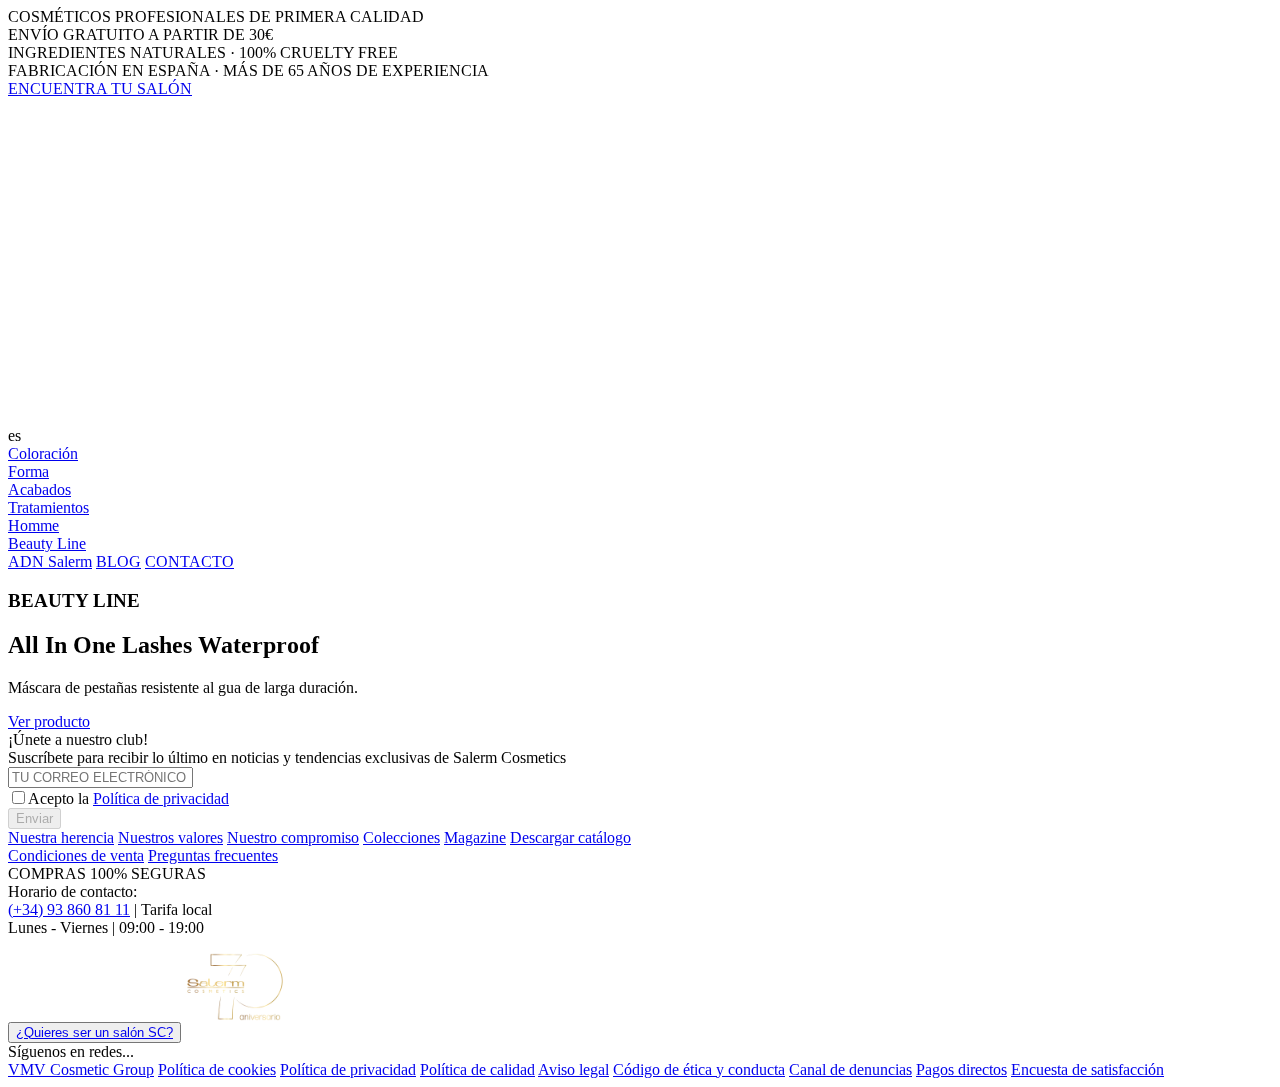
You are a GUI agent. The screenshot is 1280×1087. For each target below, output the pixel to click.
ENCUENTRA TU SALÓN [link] (100, 88)
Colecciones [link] (401, 837)
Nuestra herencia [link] (61, 837)
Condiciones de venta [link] (76, 855)
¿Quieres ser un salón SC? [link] (94, 1032)
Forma (28, 471)
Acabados (39, 489)
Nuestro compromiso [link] (293, 837)
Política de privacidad (161, 798)
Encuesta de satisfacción (1087, 1069)
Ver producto (49, 721)
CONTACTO (189, 561)
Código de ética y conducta (699, 1069)
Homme (33, 525)
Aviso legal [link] (573, 1069)
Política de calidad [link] (477, 1069)
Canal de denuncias (850, 1069)
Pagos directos (961, 1069)
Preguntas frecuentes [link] (213, 855)
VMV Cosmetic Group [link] (81, 1069)
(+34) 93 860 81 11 (69, 909)
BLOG (118, 561)
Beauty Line (47, 543)
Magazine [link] (475, 837)
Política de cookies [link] (217, 1069)
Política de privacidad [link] (348, 1069)
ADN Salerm (50, 561)
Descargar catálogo (570, 837)
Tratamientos (48, 507)
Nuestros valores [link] (170, 837)
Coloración (43, 453)
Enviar (34, 818)
